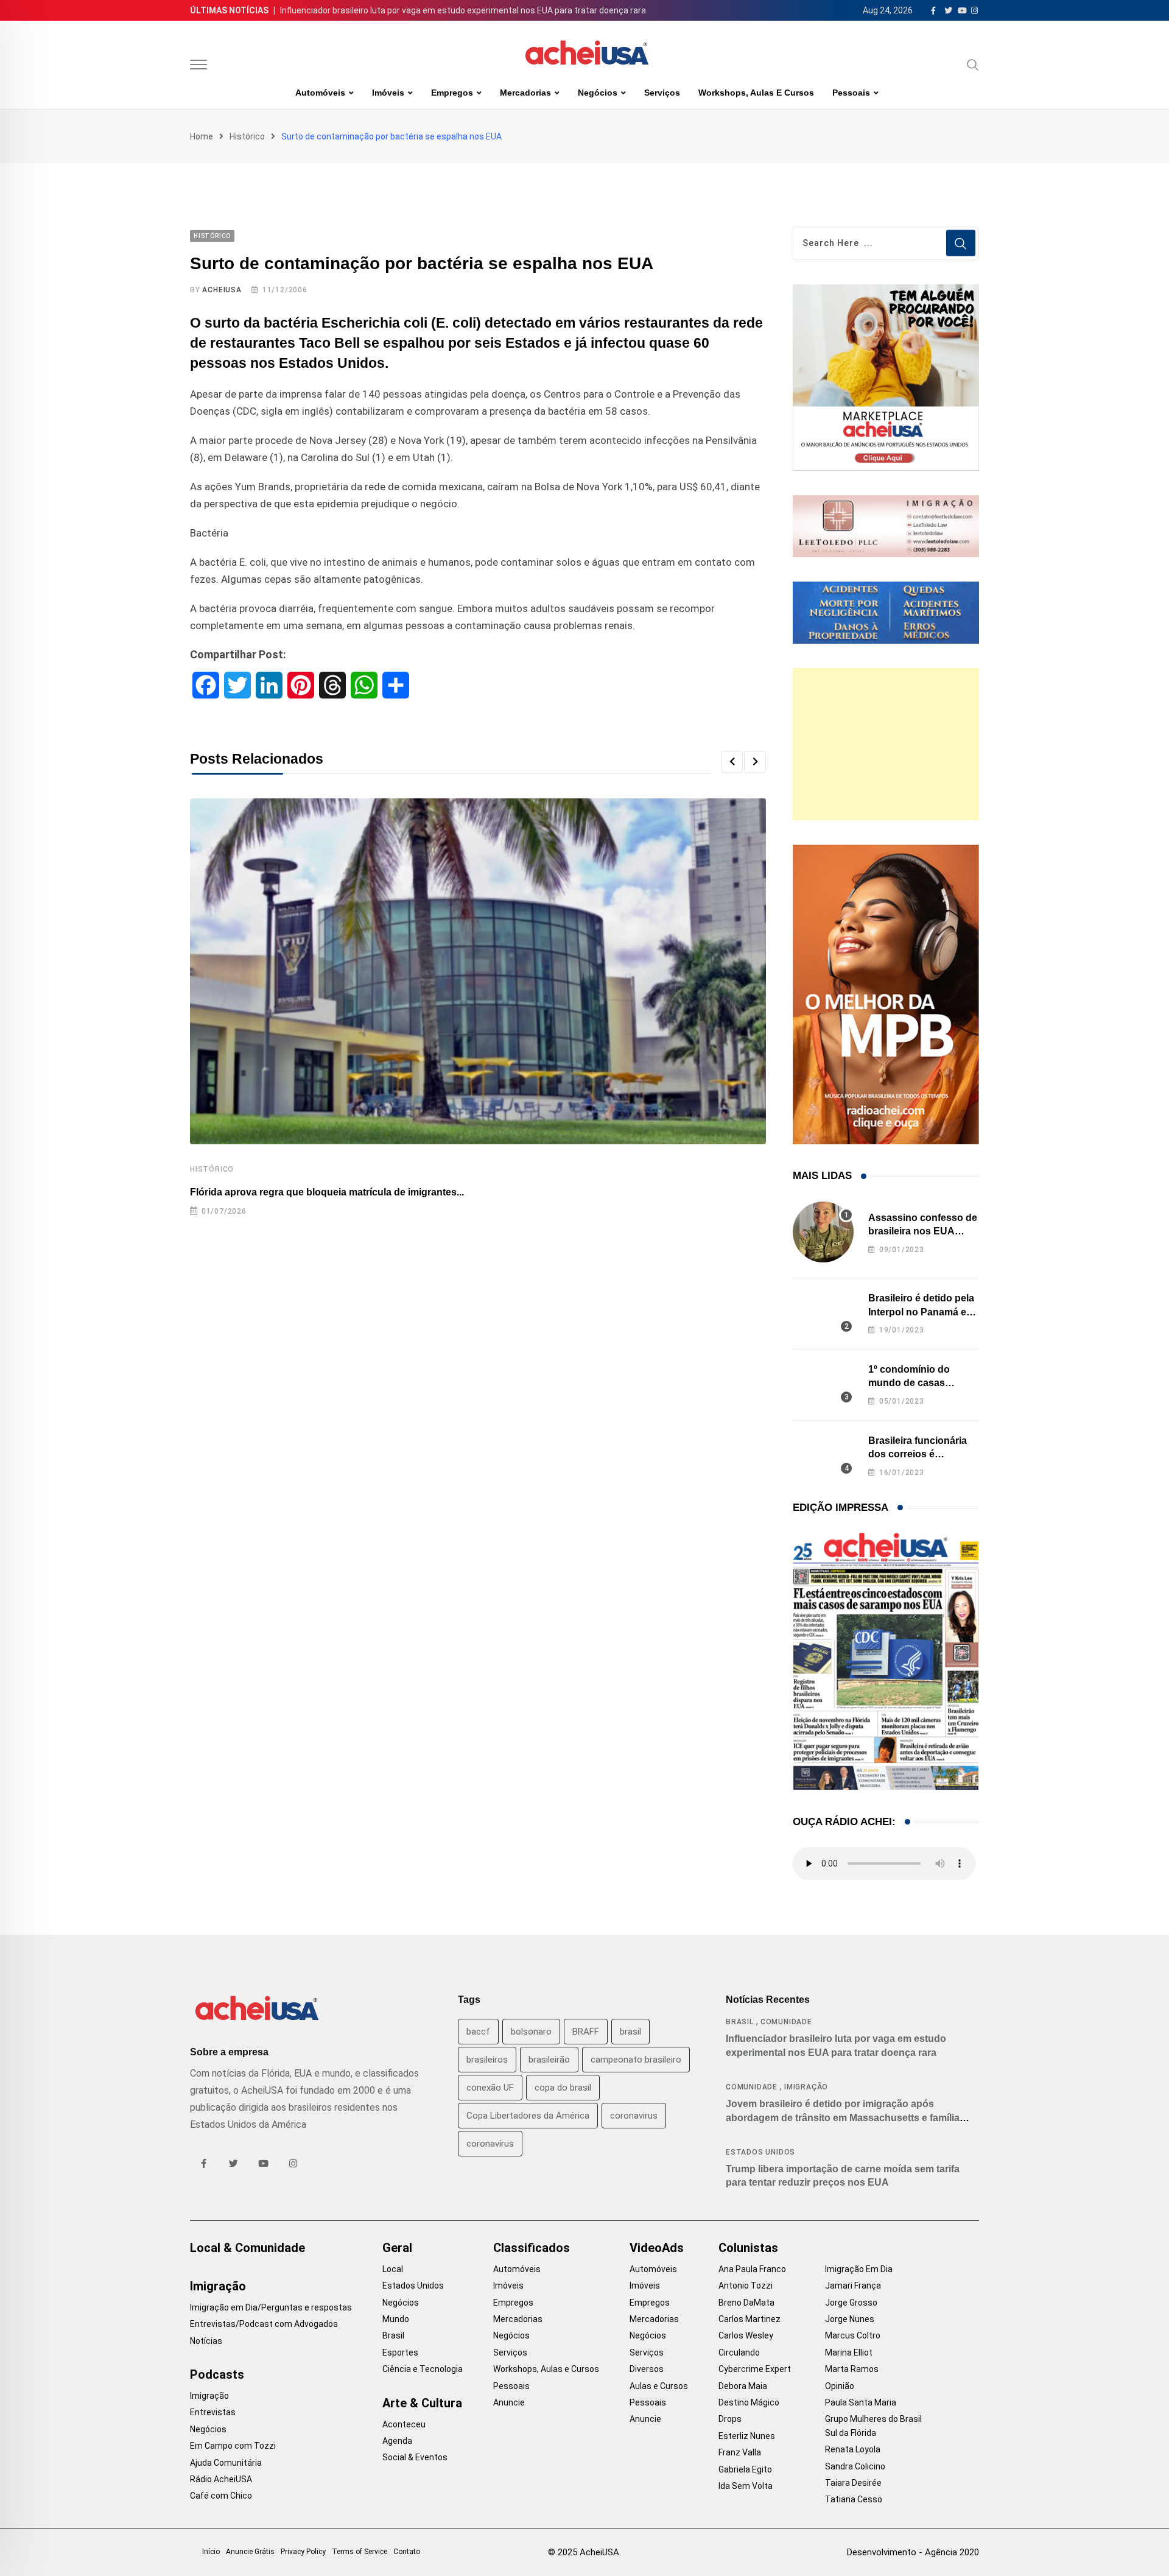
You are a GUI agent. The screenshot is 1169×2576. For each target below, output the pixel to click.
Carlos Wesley (746, 2335)
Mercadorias (525, 93)
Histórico (247, 136)
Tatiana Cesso (854, 2499)
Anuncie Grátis (250, 2552)
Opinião (840, 2386)
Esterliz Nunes (747, 2436)
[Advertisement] (886, 744)
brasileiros (487, 2060)
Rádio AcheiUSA (221, 2479)
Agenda (397, 2441)
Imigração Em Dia (859, 2269)
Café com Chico (221, 2496)
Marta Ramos (852, 2369)
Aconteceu (404, 2424)
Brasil (740, 2022)
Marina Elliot (849, 2353)
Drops (730, 2419)
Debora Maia (743, 2386)
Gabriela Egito (745, 2469)
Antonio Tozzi (746, 2286)
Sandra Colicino (855, 2466)
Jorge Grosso (851, 2303)
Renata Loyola (853, 2449)
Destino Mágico (749, 2402)
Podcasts (217, 2374)
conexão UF (490, 2088)
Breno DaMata (746, 2303)
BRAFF (586, 2032)
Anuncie (509, 2402)
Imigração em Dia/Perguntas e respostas (271, 2307)
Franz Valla (740, 2452)
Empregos (452, 93)
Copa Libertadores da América (528, 2116)
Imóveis (388, 93)
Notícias (206, 2341)
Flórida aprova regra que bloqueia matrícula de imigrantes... (327, 1192)
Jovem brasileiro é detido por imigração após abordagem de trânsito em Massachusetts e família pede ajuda (843, 2117)
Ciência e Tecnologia (423, 2369)
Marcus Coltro (853, 2335)
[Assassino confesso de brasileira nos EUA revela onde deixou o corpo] (823, 1232)
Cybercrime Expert (755, 2369)
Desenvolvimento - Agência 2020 (913, 2552)
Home (202, 136)
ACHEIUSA (222, 290)
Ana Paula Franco (752, 2269)
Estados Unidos (760, 2152)
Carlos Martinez (749, 2319)
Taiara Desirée (853, 2483)
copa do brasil (563, 2088)
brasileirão (549, 2060)
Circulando (739, 2353)
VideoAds (657, 2248)
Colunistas (748, 2248)
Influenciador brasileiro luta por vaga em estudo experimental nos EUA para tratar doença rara (463, 10)
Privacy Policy (303, 2552)
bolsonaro (531, 2032)
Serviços (662, 93)
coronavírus (490, 2144)
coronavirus (634, 2116)
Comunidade (786, 2022)
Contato (407, 2552)
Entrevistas (213, 2412)
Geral (397, 2248)
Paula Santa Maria (861, 2402)
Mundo (396, 2319)
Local (393, 2269)
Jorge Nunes (850, 2319)
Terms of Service (360, 2552)
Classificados (532, 2248)
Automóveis (320, 93)
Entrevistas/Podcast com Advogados (264, 2324)
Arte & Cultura (422, 2403)
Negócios (598, 93)
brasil (630, 2032)
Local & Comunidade (247, 2248)
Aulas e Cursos (659, 2386)
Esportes (400, 2353)
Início (211, 2552)
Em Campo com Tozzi (233, 2446)
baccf (478, 2032)
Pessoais (851, 93)
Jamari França (853, 2286)
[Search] (973, 65)
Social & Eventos (415, 2457)
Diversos (647, 2369)
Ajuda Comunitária (226, 2463)
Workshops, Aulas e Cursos (756, 93)
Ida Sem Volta (746, 2486)
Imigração (806, 2087)
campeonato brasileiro (636, 2060)
